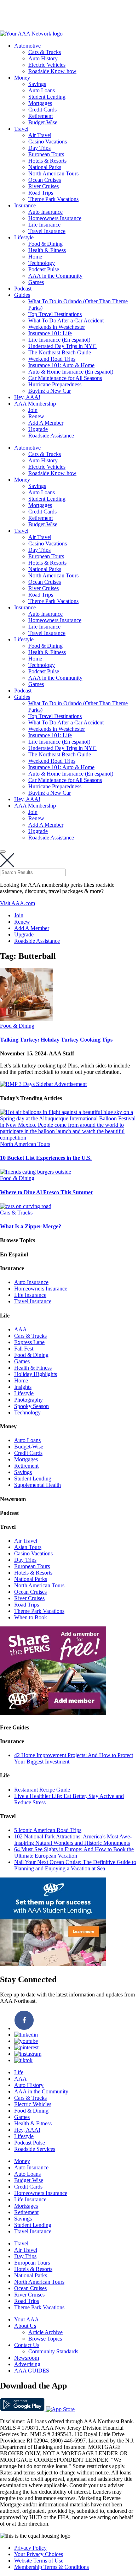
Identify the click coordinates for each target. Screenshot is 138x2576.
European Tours (46, 154)
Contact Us (27, 2345)
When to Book (31, 1617)
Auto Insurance (45, 212)
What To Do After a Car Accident (66, 320)
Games (36, 282)
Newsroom (27, 2358)
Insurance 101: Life (50, 333)
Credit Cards (42, 110)
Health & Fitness (47, 250)
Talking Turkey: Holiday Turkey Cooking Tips (56, 1040)
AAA (21, 1329)
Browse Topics (45, 2339)
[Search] (3, 852)
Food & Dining (45, 244)
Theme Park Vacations (53, 199)
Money (22, 78)
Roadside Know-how (52, 71)
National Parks (45, 167)
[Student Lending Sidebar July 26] (53, 1964)
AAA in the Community (55, 276)
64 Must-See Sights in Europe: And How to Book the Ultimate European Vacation (74, 1852)
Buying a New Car (50, 391)
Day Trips (39, 148)
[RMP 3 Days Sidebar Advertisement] (43, 1084)
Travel (21, 129)
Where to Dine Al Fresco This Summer (47, 1192)
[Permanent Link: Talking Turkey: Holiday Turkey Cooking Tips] (27, 1019)
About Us (25, 2326)
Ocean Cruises (45, 180)
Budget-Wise (43, 122)
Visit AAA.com (18, 903)
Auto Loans (42, 90)
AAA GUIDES (32, 2371)
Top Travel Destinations (55, 314)
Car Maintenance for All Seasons (65, 378)
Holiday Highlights (36, 1374)
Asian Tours (28, 1547)
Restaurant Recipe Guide (42, 1790)
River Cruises (44, 186)
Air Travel (40, 135)
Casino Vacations (48, 142)
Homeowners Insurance (55, 218)
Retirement (41, 116)
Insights (23, 1387)
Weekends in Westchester (57, 327)
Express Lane (29, 1342)
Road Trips (41, 193)
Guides (22, 295)
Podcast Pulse (44, 269)
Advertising (27, 2364)
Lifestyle (24, 237)
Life (19, 2072)
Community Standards (53, 2351)
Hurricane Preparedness (55, 384)
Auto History (43, 58)
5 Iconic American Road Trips (48, 1830)
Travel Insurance (47, 231)
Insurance (25, 205)
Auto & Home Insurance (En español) (71, 372)
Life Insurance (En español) (59, 340)
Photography (28, 1400)
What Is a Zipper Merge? (31, 1226)
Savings (37, 84)
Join (33, 410)
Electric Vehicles (47, 65)
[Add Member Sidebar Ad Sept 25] (53, 1713)
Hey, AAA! (27, 397)
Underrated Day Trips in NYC (62, 346)
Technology (42, 263)
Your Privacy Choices (39, 2554)
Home (35, 257)
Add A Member (46, 423)
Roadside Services (35, 2149)
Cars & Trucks (45, 52)
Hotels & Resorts (47, 161)
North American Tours (53, 173)
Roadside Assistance (51, 436)
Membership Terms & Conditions (51, 2567)
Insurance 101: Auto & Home (61, 365)
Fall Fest (24, 1349)
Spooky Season (31, 1406)
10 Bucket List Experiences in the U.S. (46, 1158)
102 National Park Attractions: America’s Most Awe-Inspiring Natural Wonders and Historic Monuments (73, 1840)
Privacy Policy (30, 2548)
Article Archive (45, 2332)
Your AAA (27, 2319)
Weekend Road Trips (52, 359)
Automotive (27, 46)
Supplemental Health (38, 1485)
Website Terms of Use (39, 2561)
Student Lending (47, 97)
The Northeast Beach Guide (60, 352)
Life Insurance (44, 225)
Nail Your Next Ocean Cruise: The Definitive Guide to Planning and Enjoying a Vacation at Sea (75, 1865)
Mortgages (40, 103)
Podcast (23, 289)
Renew (36, 416)
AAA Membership (35, 404)
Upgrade (38, 429)
